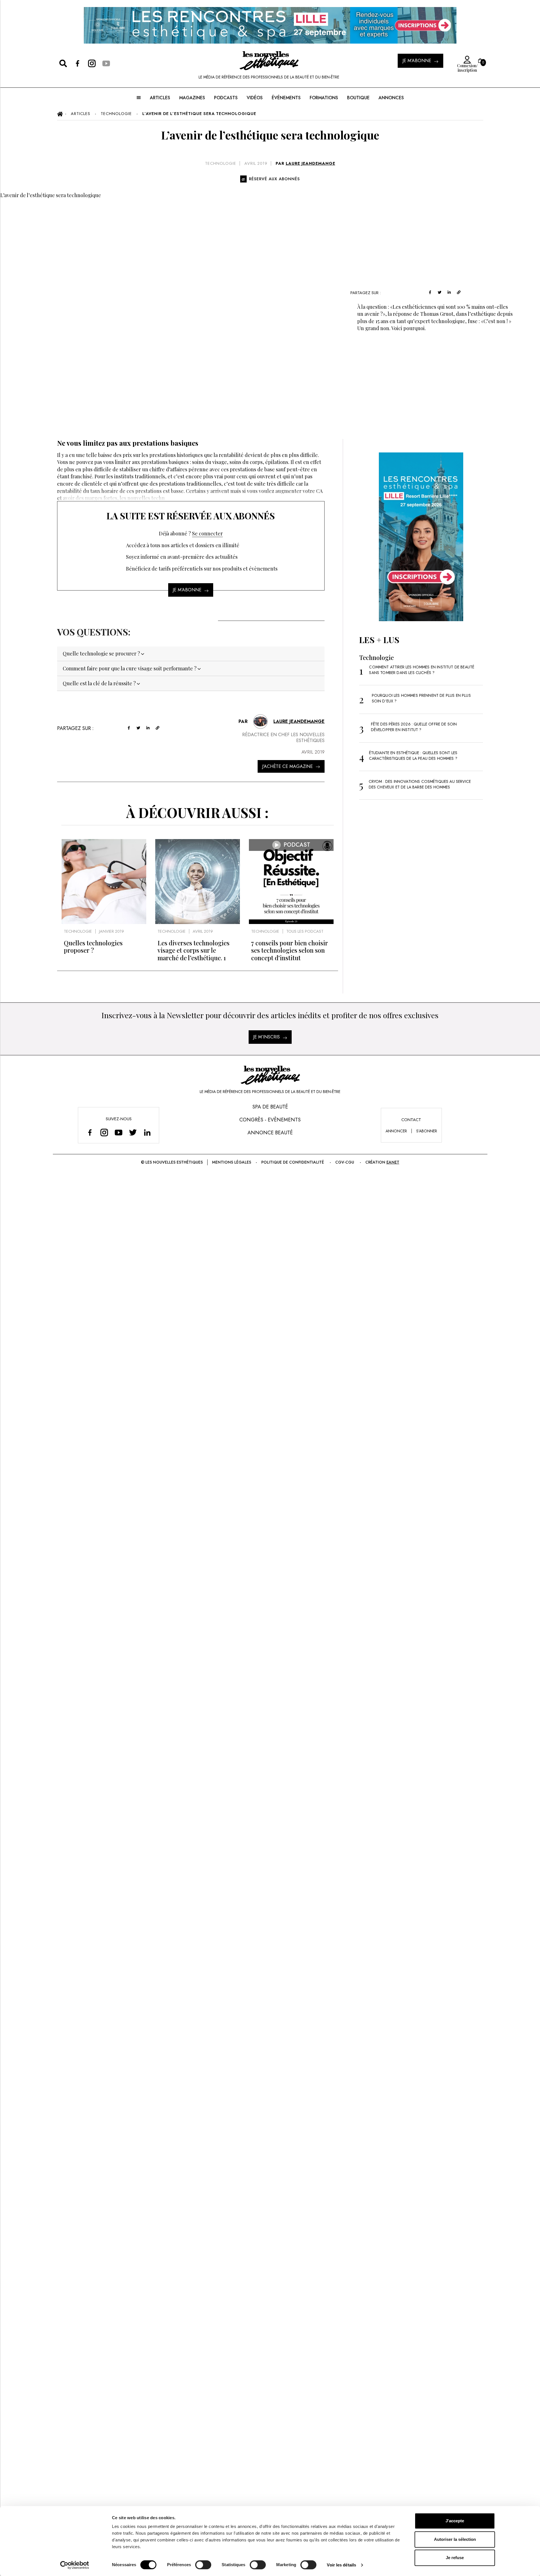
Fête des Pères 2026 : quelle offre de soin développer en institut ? (414, 727)
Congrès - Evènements (270, 1120)
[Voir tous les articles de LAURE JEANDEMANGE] (260, 721)
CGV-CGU (345, 1162)
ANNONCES (391, 98)
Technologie (221, 163)
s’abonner (427, 1131)
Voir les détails (341, 2565)
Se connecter (207, 533)
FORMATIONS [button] (324, 98)
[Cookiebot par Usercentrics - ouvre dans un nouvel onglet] (75, 2565)
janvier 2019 (112, 931)
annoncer (396, 1131)
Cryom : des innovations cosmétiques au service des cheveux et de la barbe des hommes (420, 784)
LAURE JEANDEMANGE (310, 163)
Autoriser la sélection (455, 2539)
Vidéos (255, 98)
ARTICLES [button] (160, 98)
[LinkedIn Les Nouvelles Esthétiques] (147, 1132)
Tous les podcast (305, 931)
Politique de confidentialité (293, 1162)
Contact (411, 1120)
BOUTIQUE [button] (358, 98)
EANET (393, 1162)
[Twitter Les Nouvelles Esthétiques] (133, 1132)
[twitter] (440, 292)
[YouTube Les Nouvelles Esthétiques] (119, 1132)
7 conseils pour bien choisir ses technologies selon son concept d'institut (290, 950)
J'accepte (455, 2521)
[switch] (203, 2565)
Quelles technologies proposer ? (93, 946)
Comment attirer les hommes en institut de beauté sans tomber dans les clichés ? (422, 670)
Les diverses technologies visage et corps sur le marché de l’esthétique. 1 (193, 950)
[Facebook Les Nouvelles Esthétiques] (90, 1132)
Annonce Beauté (270, 1133)
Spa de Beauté (270, 1107)
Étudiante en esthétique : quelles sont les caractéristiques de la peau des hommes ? (413, 756)
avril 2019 (256, 163)
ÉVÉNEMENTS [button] (286, 98)
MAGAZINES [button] (192, 98)
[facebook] (430, 292)
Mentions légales (232, 1162)
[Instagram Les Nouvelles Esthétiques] (104, 1132)
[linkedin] (449, 292)
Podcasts (226, 98)
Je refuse (455, 2558)
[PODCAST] (291, 922)
